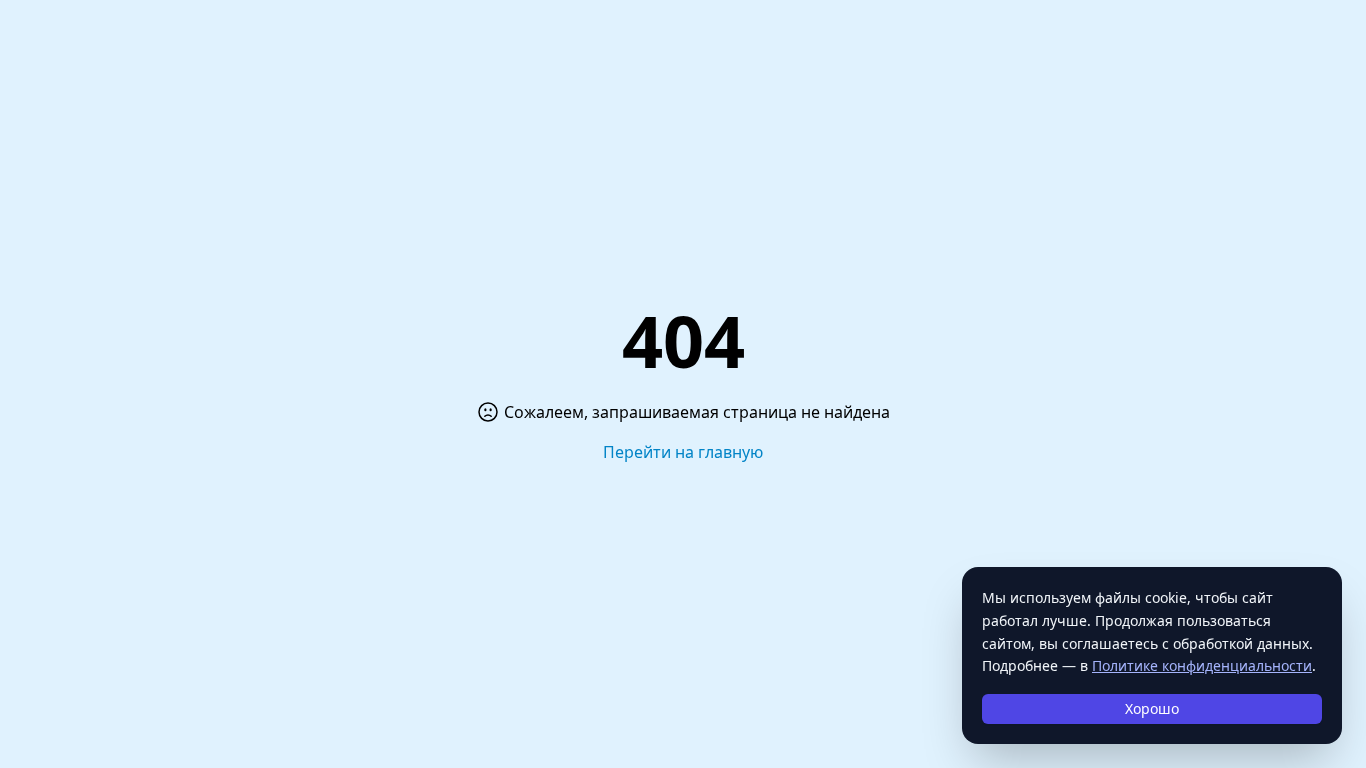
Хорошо (1152, 708)
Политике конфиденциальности (1202, 665)
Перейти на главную (683, 452)
